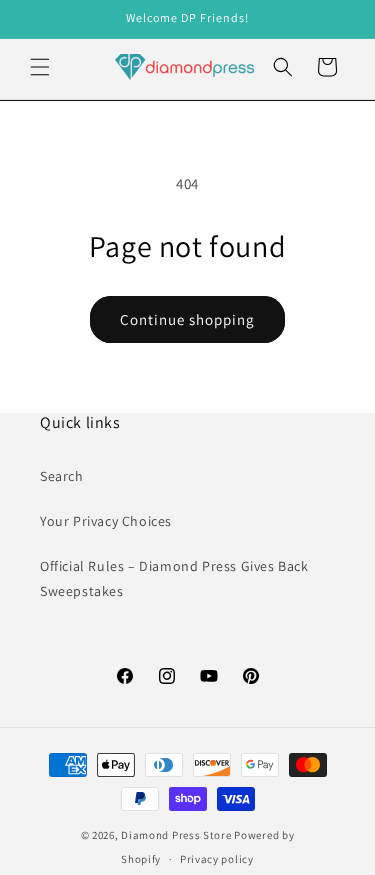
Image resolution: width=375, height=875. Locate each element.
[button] (40, 67)
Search (62, 476)
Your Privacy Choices (106, 521)
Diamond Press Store (176, 835)
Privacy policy (217, 859)
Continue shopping (187, 319)
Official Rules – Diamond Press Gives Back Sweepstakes (174, 578)
